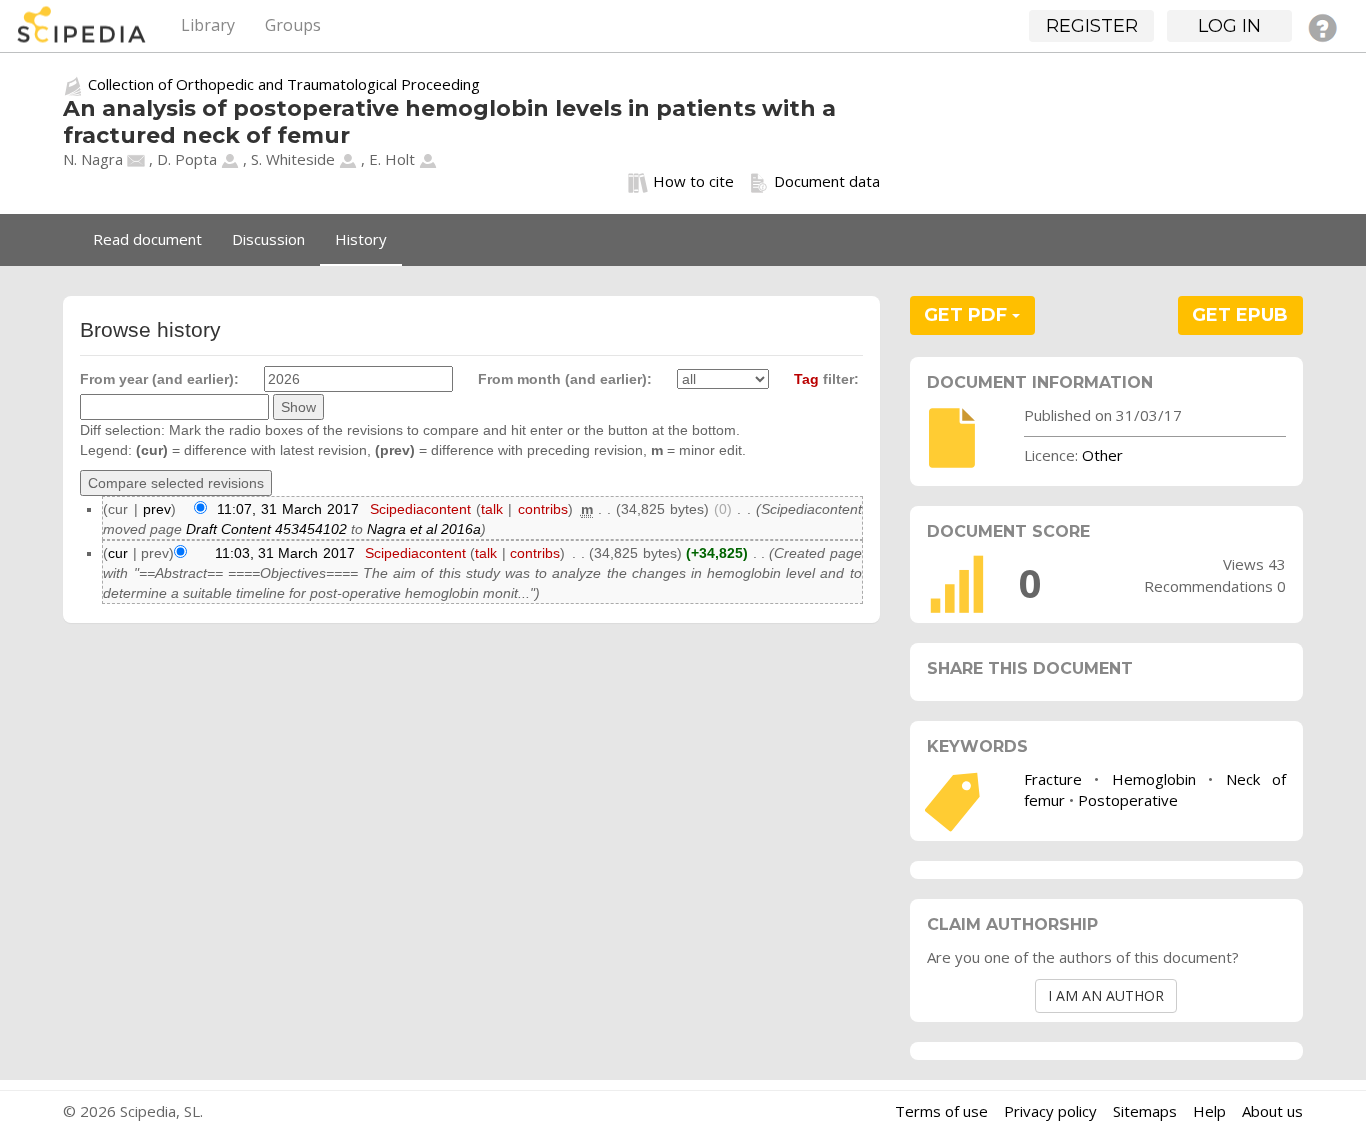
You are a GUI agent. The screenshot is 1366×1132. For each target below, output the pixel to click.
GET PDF (968, 315)
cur (118, 553)
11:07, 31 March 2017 (288, 509)
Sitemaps (1145, 1111)
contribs (543, 509)
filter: (826, 379)
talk (492, 509)
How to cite (693, 181)
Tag (806, 379)
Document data (827, 181)
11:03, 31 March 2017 (285, 553)
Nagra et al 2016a (424, 529)
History (361, 239)
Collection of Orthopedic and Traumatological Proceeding (284, 84)
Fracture (1053, 779)
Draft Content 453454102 (266, 529)
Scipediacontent (420, 509)
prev (157, 509)
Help (1209, 1111)
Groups (293, 25)
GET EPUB (1240, 315)
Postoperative (1128, 800)
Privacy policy (1050, 1111)
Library (208, 25)
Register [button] (1092, 26)
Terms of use (941, 1111)
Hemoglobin (1154, 779)
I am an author (1106, 995)
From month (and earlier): (565, 379)
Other (1102, 455)
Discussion (268, 239)
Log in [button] (1229, 26)
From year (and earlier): (159, 379)
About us (1272, 1111)
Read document (147, 239)
